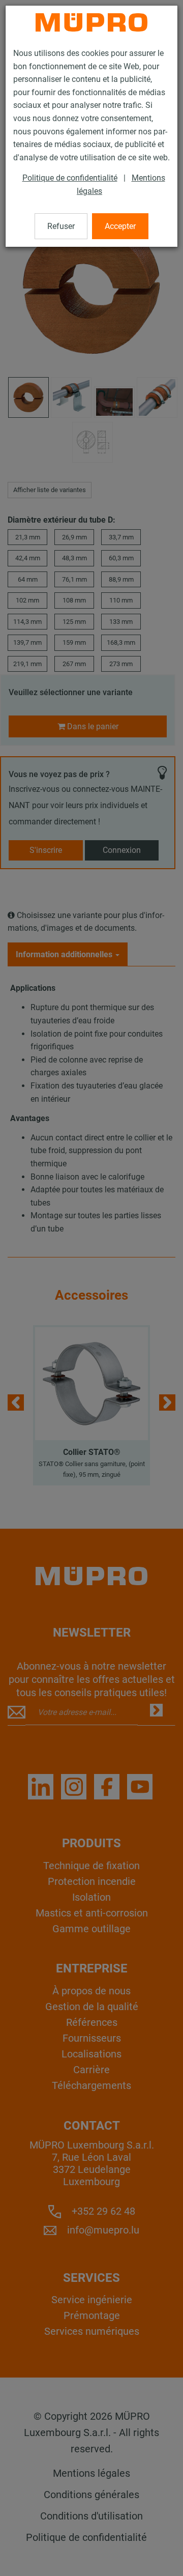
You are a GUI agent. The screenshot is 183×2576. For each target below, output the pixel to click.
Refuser (61, 226)
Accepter (120, 226)
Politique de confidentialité (70, 178)
